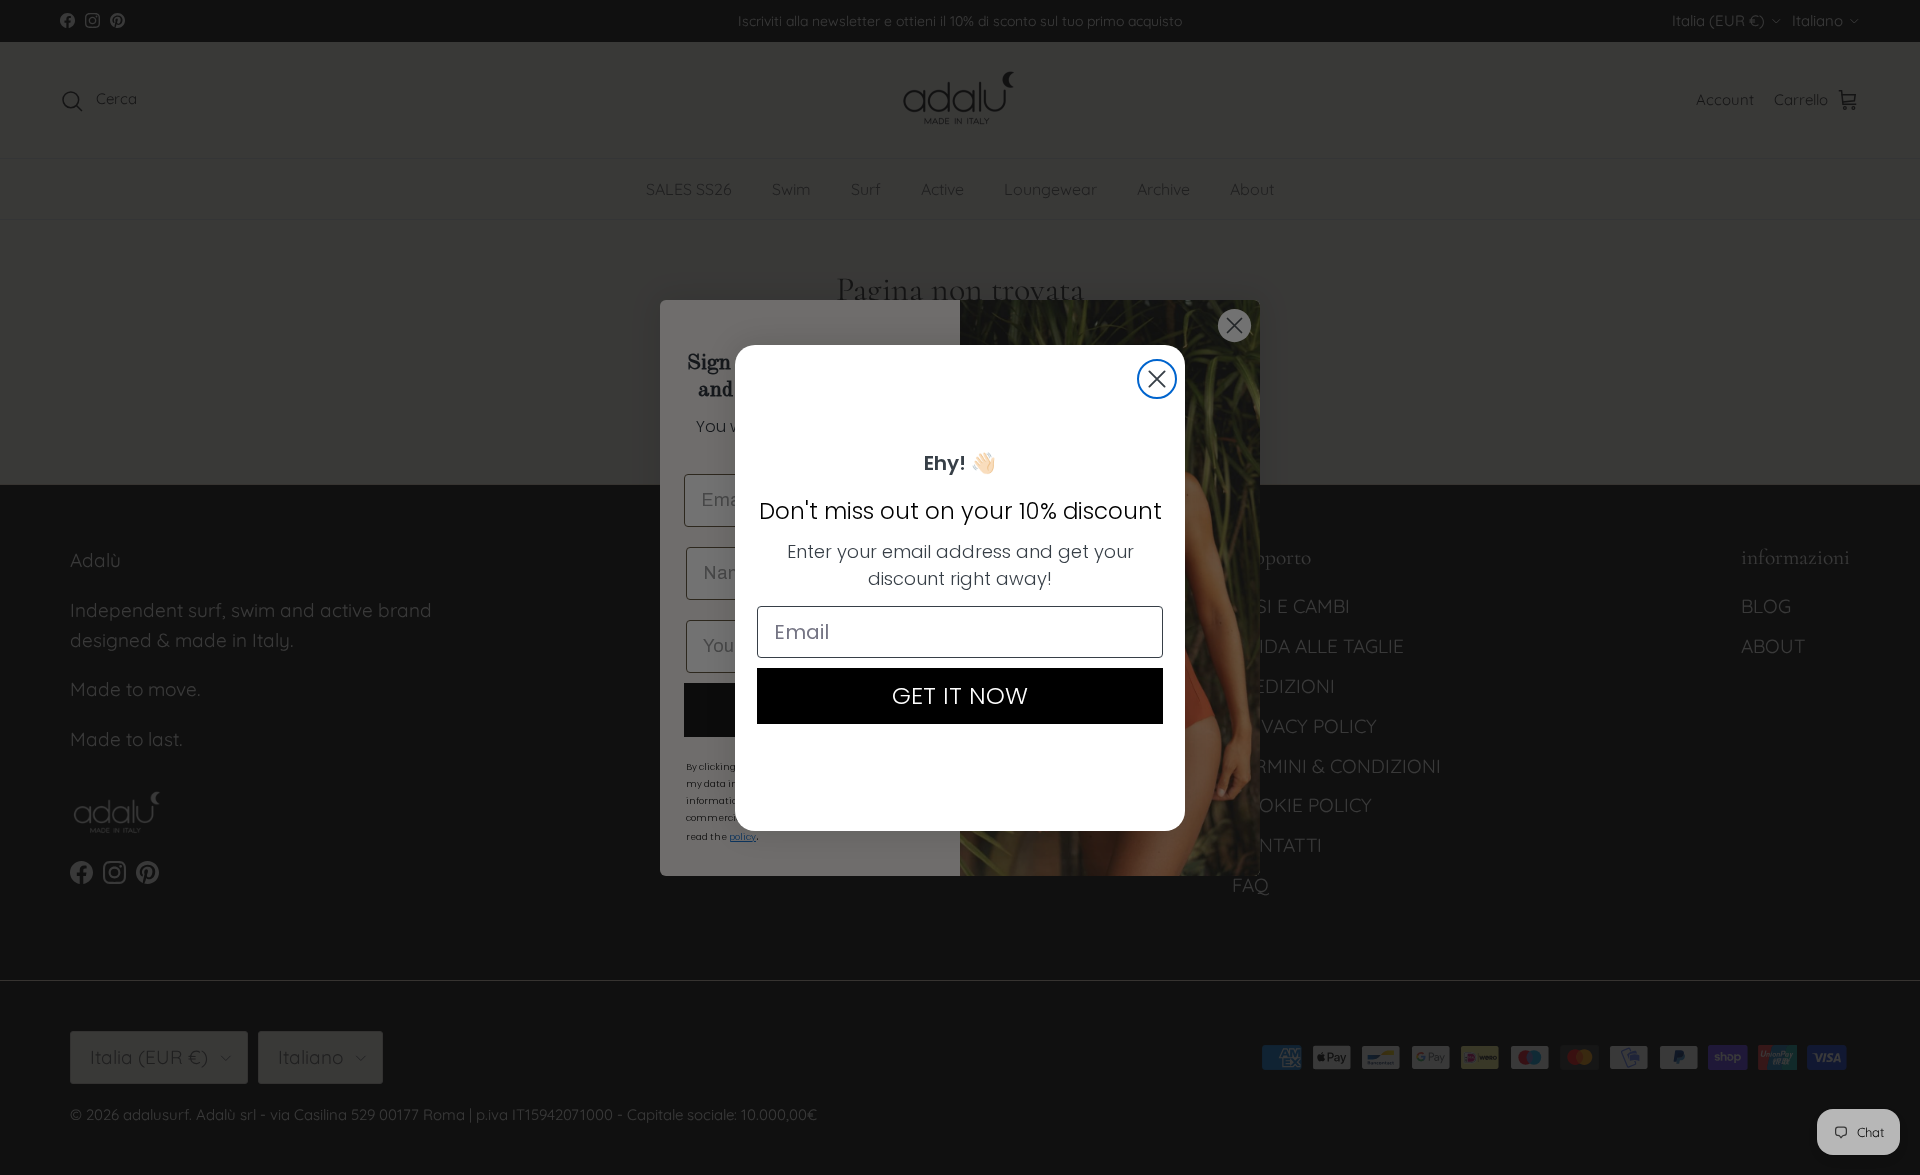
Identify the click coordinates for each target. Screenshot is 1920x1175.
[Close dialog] (1157, 379)
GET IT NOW (960, 695)
